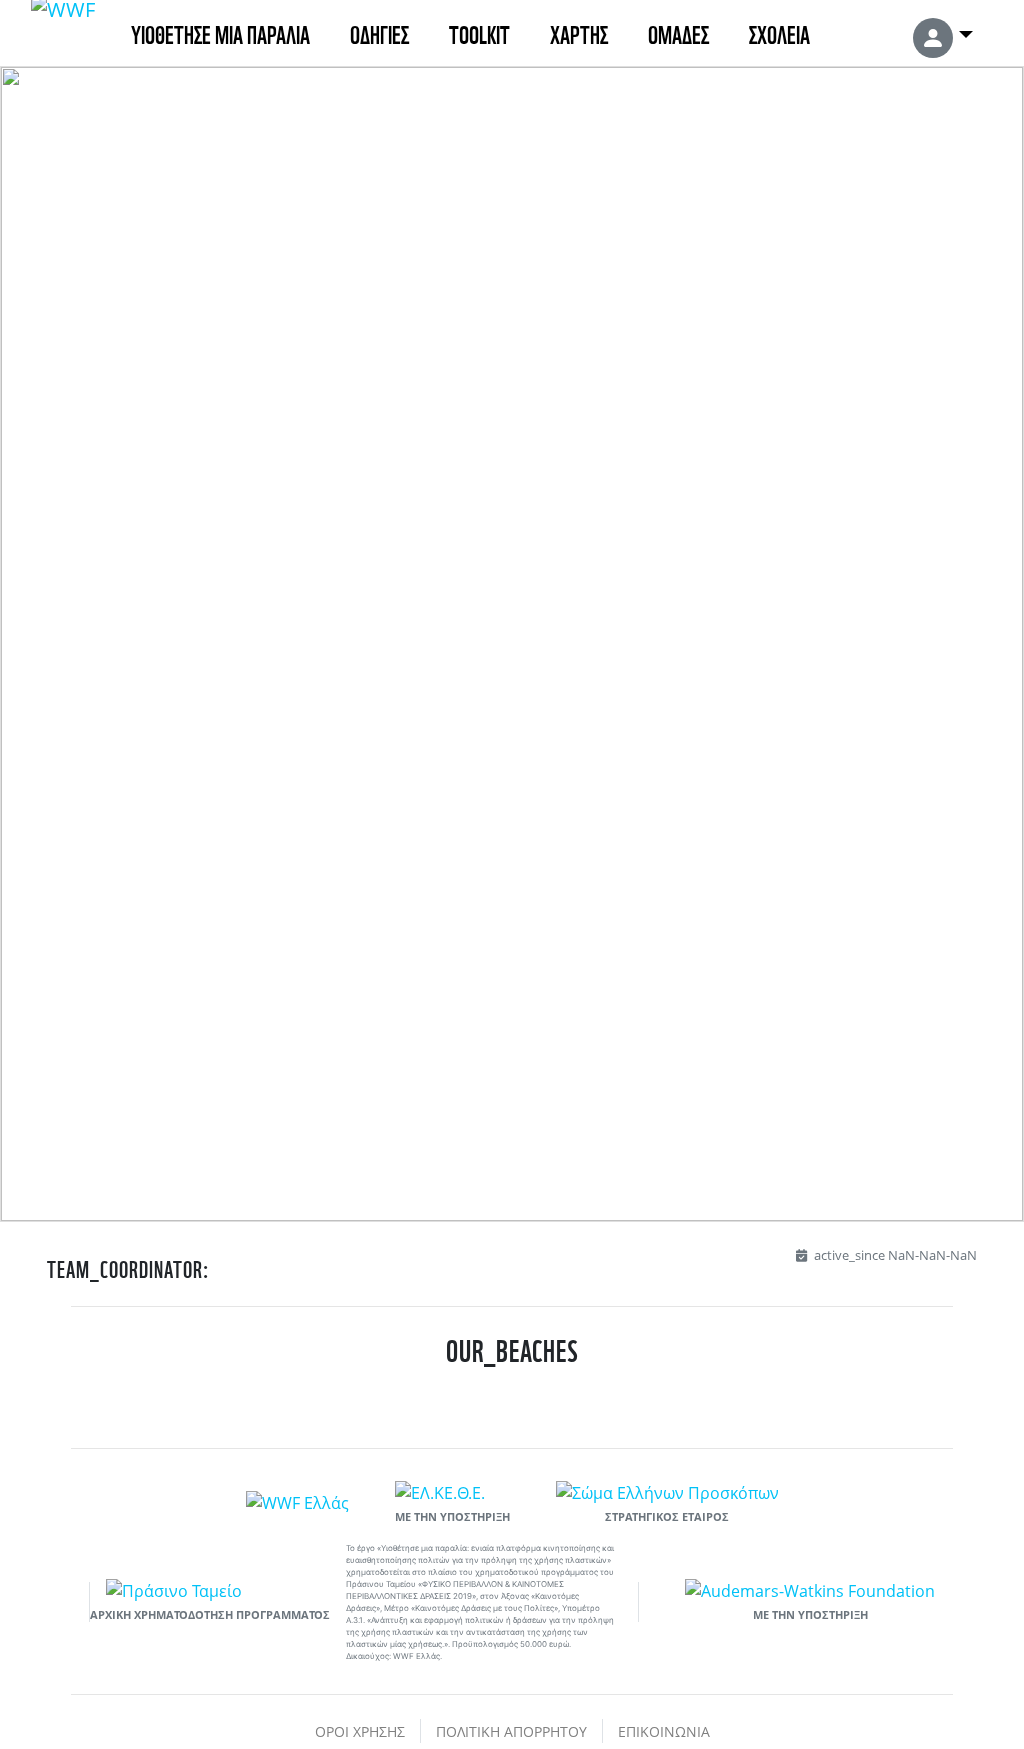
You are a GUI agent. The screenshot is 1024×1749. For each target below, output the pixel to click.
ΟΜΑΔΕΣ (678, 32)
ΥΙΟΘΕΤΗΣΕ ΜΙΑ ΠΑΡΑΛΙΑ (220, 32)
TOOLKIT (479, 32)
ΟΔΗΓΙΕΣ (379, 32)
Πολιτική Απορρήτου (511, 1731)
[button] (943, 33)
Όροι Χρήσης (360, 1731)
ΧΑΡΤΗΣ (579, 32)
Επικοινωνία (664, 1731)
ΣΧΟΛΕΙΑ (779, 32)
